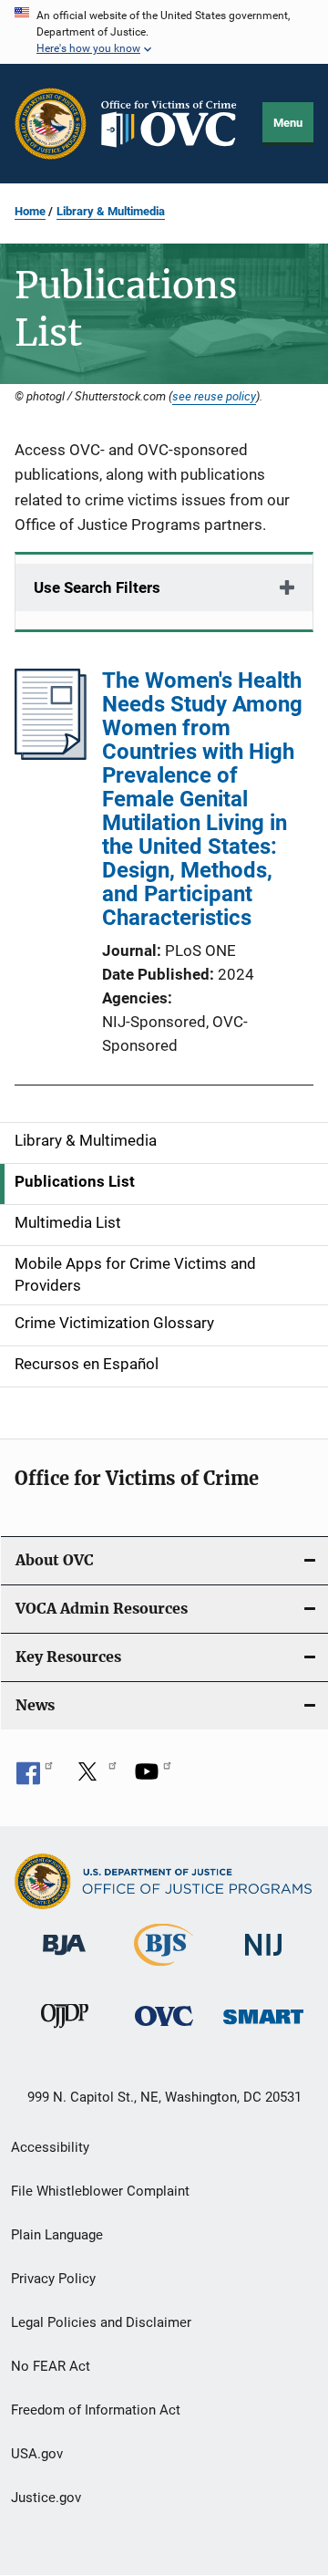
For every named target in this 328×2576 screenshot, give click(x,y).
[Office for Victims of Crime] (164, 2029)
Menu (288, 123)
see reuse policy (214, 396)
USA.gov (37, 2454)
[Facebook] (35, 1778)
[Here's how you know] (164, 32)
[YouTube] (153, 1778)
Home (30, 211)
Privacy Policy (53, 2279)
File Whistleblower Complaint (100, 2191)
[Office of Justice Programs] (51, 124)
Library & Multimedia (111, 211)
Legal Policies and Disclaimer (101, 2322)
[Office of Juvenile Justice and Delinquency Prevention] (65, 2031)
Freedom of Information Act (96, 2410)
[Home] (175, 124)
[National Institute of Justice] (263, 1959)
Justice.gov (46, 2498)
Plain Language (57, 2235)
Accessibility (50, 2147)
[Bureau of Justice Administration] (64, 1958)
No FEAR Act (51, 2366)
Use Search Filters (97, 587)
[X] (94, 1778)
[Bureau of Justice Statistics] (164, 1969)
